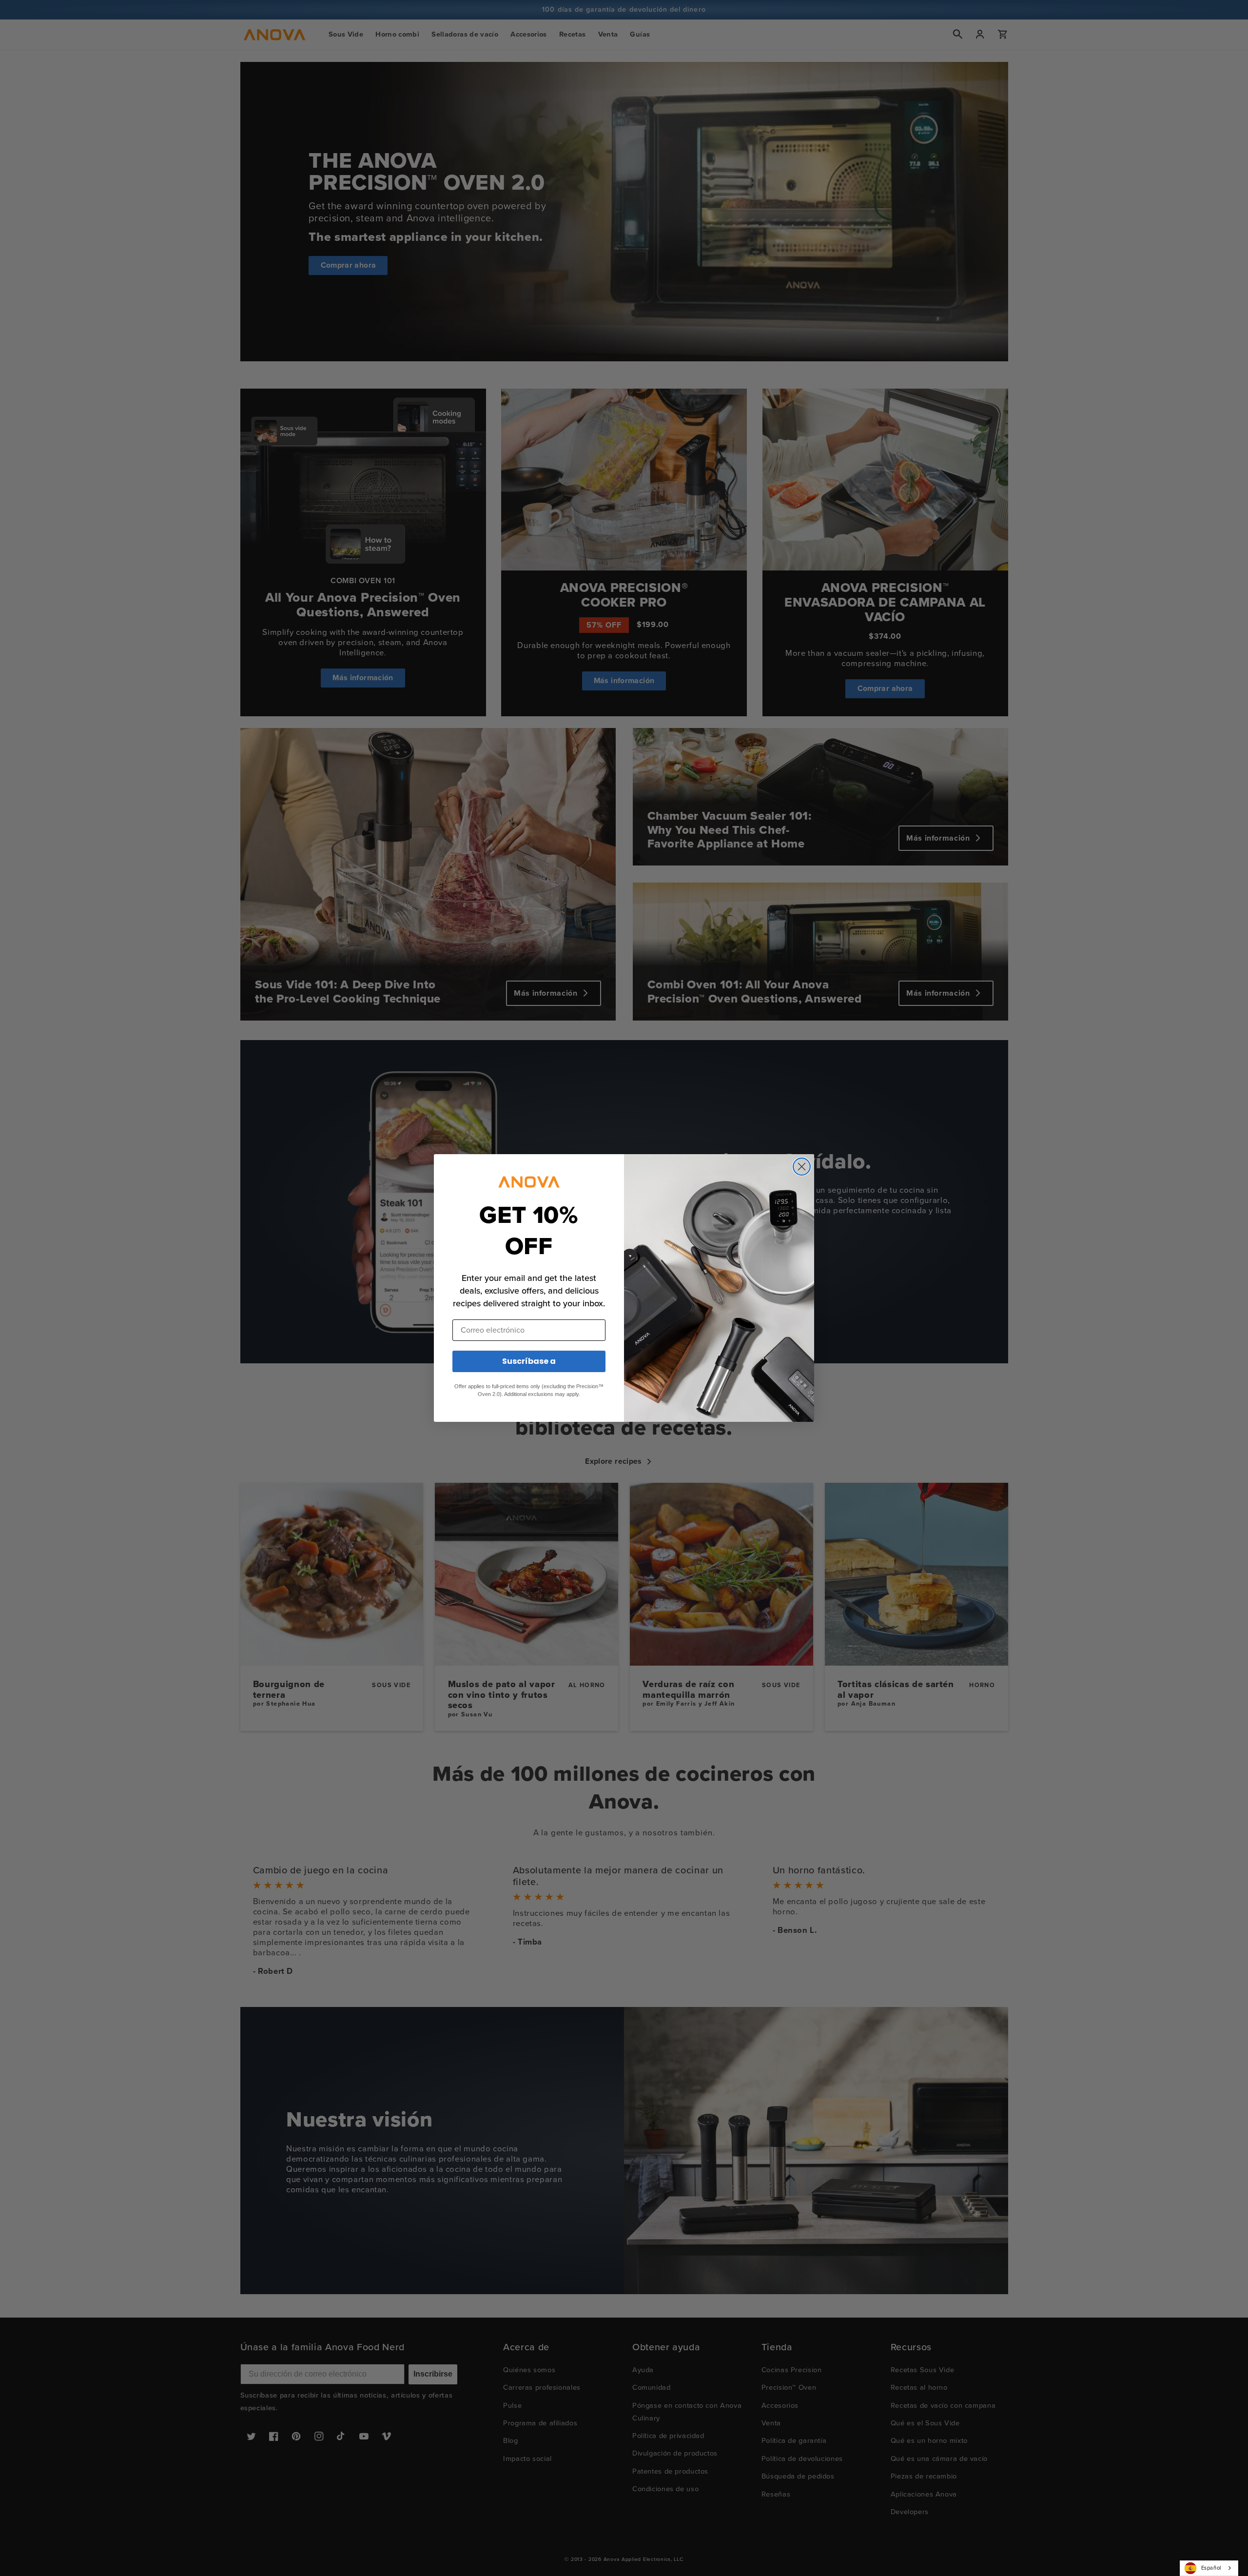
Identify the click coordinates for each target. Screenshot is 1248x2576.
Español (1211, 2568)
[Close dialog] (802, 1167)
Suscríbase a (529, 1361)
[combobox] (1209, 2568)
